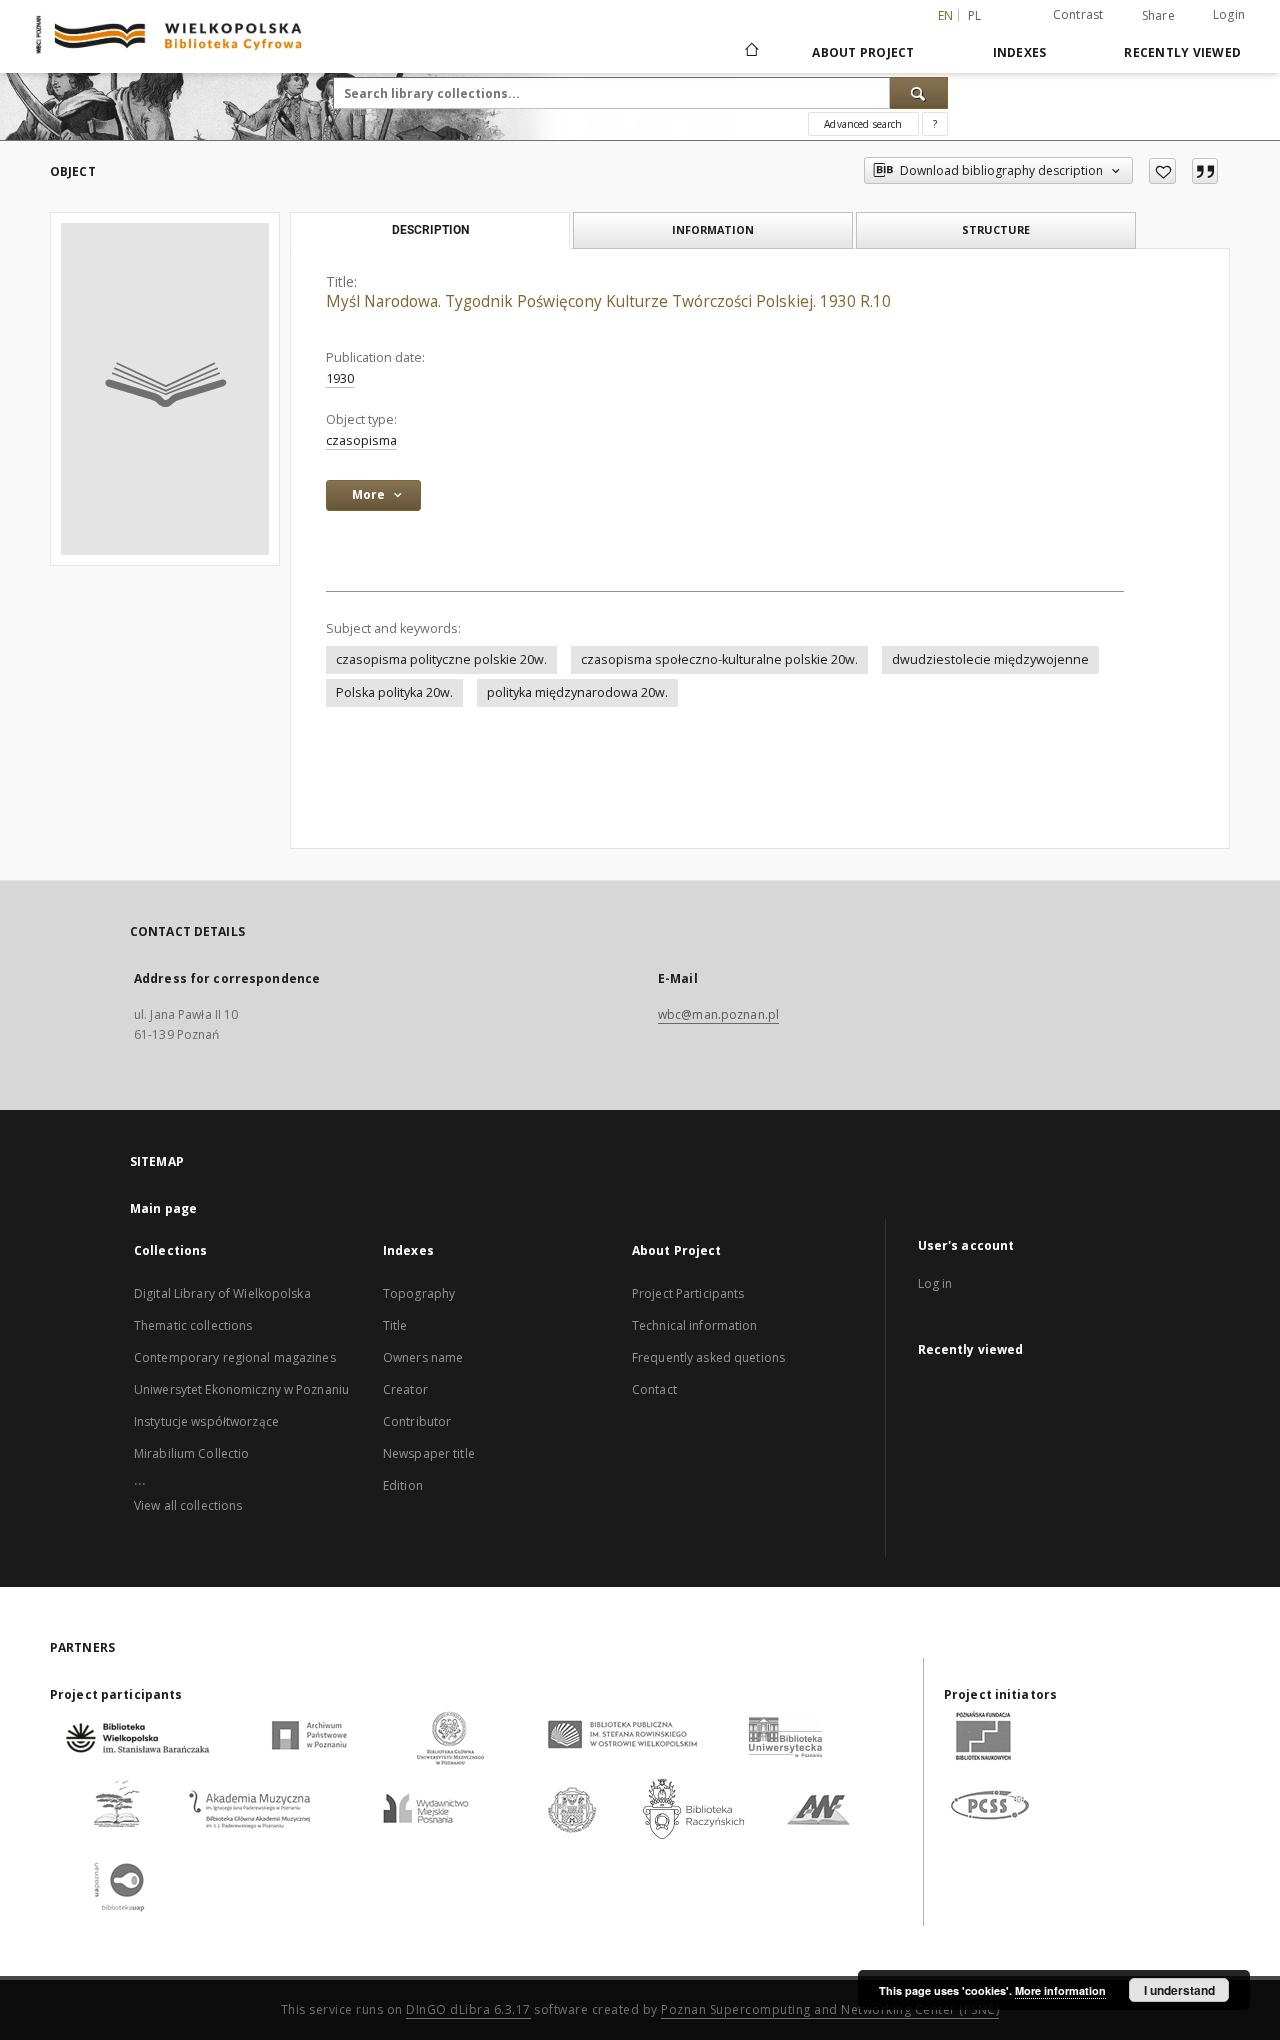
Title (395, 1325)
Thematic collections (193, 1325)
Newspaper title (429, 1453)
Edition (403, 1485)
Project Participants (688, 1293)
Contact (654, 1389)
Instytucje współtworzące (206, 1421)
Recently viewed (1182, 52)
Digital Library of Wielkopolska (222, 1293)
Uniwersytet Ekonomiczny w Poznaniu (241, 1389)
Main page (163, 1208)
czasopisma (361, 440)
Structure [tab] (996, 229)
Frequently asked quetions (708, 1357)
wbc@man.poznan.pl (718, 1014)
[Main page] (750, 52)
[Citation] (1205, 171)
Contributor (417, 1421)
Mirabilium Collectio (191, 1453)
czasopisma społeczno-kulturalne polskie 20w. (719, 659)
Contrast (1078, 14)
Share (1158, 16)
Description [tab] (430, 230)
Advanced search (863, 124)
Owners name (423, 1357)
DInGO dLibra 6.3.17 (468, 2009)
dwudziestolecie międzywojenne (990, 659)
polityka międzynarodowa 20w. (577, 692)
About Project (863, 52)
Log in (935, 1283)
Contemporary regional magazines (235, 1357)
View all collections (188, 1505)
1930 (340, 378)
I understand (1179, 1990)
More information (1060, 1990)
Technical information (695, 1325)
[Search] (919, 93)
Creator (405, 1389)
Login (1229, 14)
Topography (419, 1293)
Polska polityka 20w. (394, 692)
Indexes (1020, 52)
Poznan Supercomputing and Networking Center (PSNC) (830, 2009)
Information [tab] (713, 229)
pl (975, 15)
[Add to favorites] (1162, 171)
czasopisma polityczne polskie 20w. (441, 659)
